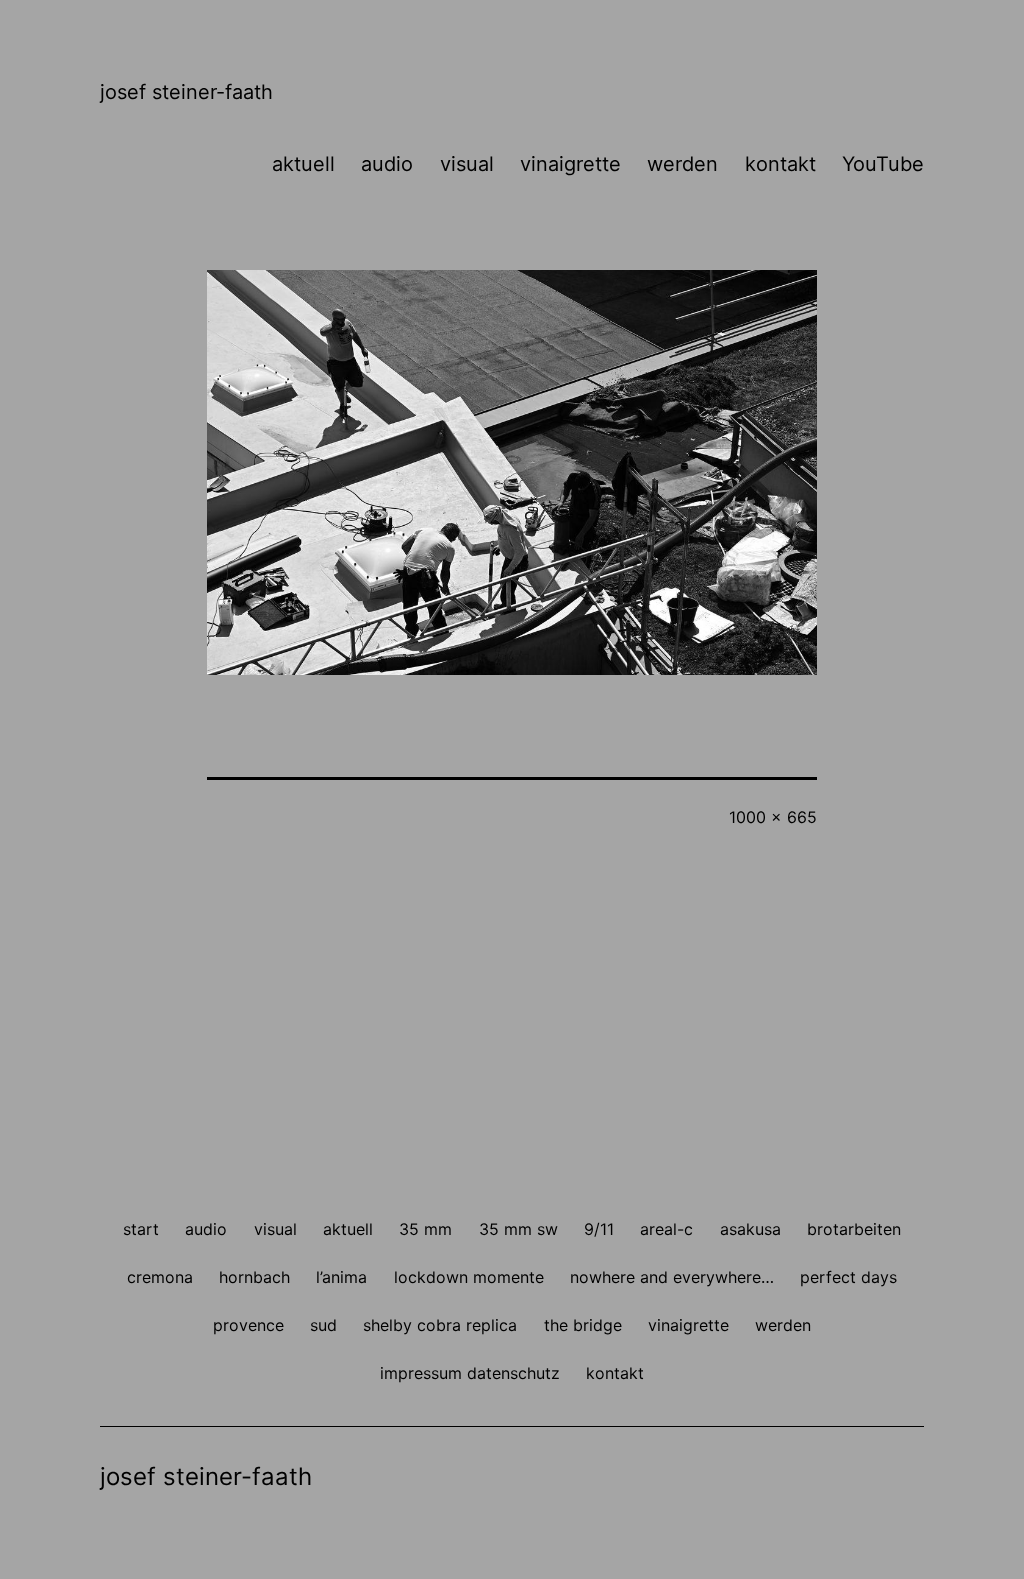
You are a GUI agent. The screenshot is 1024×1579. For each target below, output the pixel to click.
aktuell (303, 164)
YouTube (883, 164)
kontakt (780, 164)
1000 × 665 (773, 817)
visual (467, 164)
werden (682, 164)
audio (387, 164)
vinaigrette (570, 164)
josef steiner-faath (186, 92)
